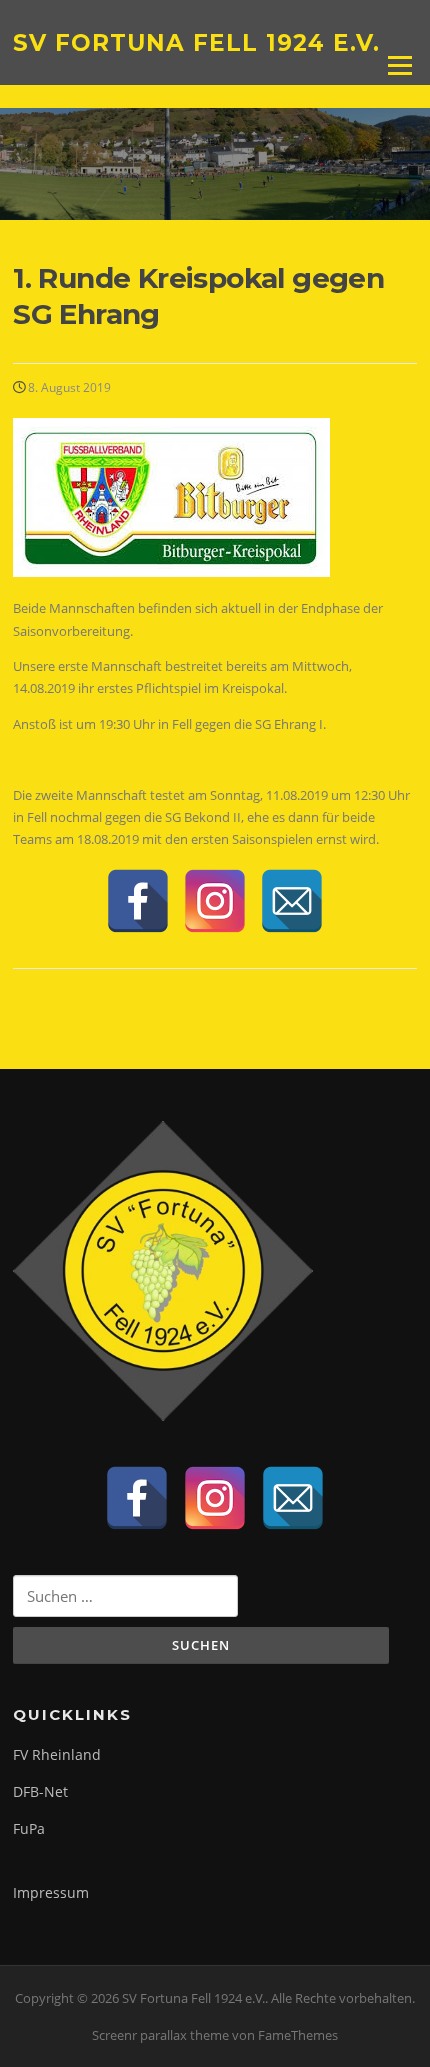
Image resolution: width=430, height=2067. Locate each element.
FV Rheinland (57, 1754)
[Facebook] (138, 901)
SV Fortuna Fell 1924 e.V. (196, 42)
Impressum (51, 1892)
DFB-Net (40, 1791)
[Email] (292, 901)
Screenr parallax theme (160, 2035)
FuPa (29, 1828)
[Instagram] (215, 901)
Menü (399, 65)
